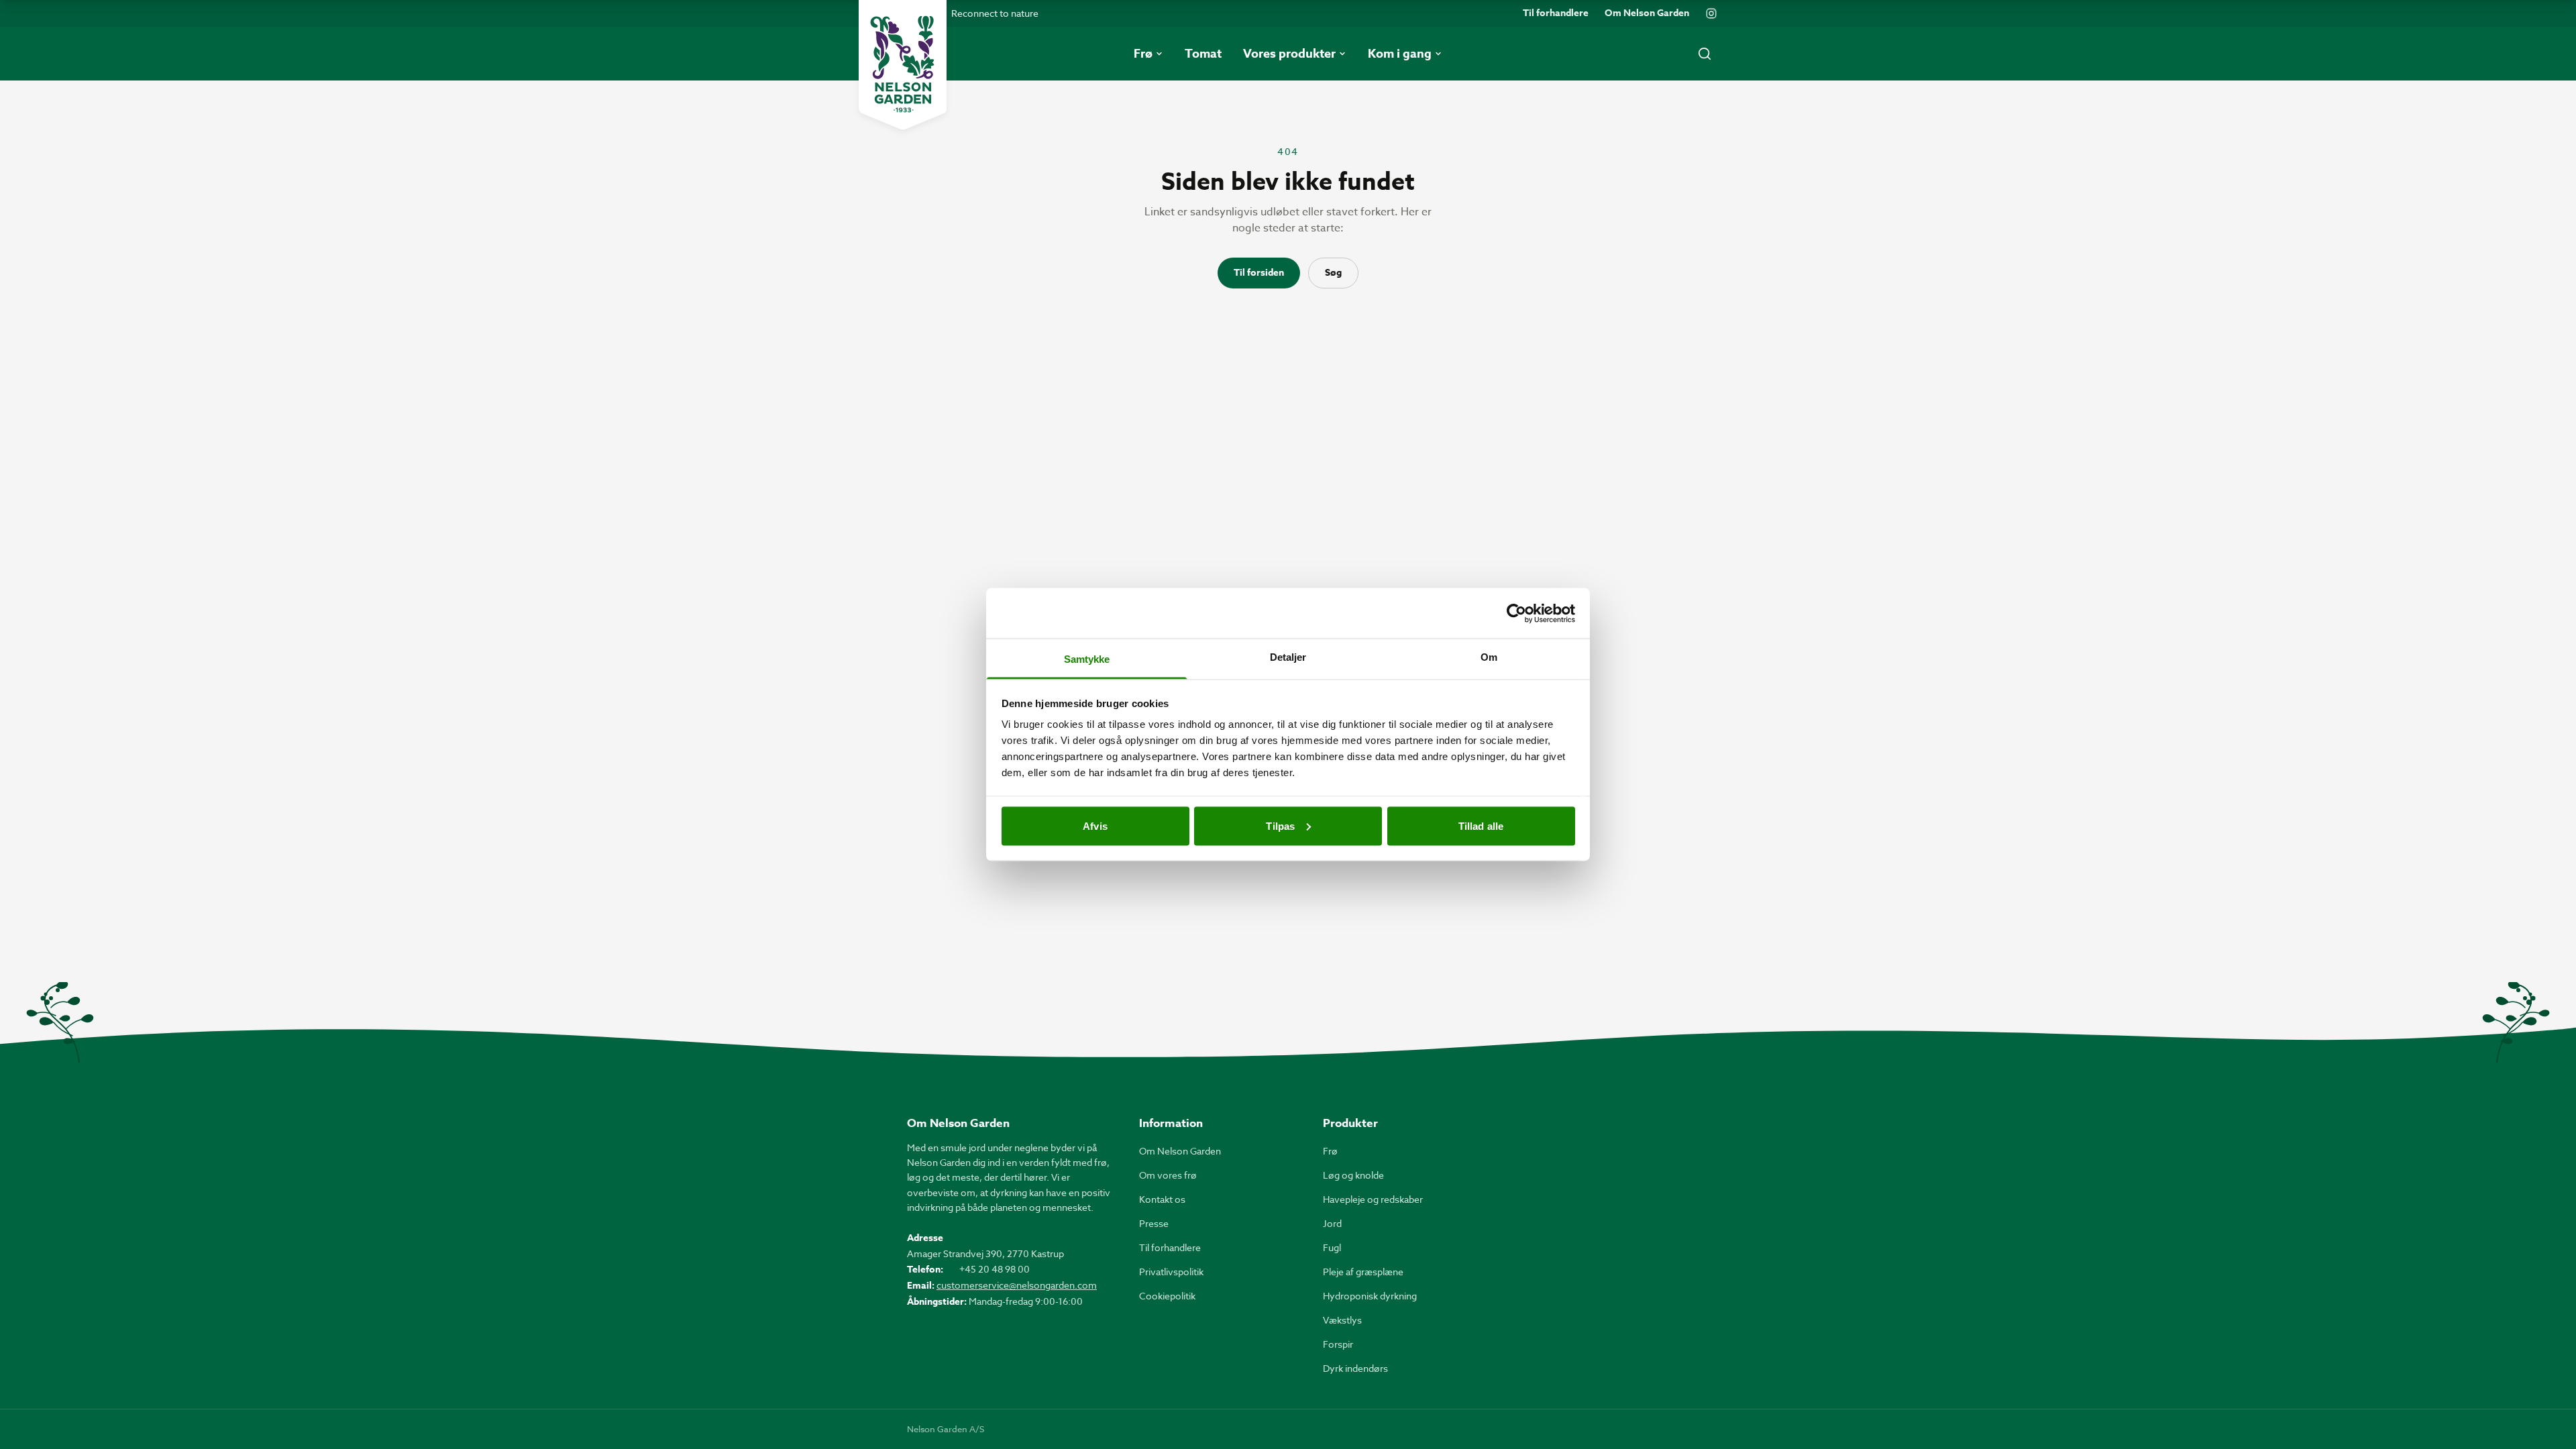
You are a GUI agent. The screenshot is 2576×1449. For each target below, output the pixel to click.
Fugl (1332, 1247)
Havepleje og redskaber (1373, 1199)
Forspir (1338, 1344)
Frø (1330, 1151)
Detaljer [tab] (1288, 657)
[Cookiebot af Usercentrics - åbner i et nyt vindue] (1516, 613)
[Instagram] (1711, 13)
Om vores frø (1168, 1175)
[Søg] (1705, 54)
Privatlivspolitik (1171, 1272)
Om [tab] (1489, 657)
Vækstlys (1342, 1320)
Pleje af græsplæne (1363, 1272)
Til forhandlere (1556, 13)
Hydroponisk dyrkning (1370, 1296)
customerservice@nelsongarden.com (1017, 1285)
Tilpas (1280, 825)
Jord (1332, 1223)
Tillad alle (1481, 825)
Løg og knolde (1353, 1175)
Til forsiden (1259, 273)
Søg (1333, 273)
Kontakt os (1162, 1199)
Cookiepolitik (1167, 1296)
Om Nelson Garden (1647, 13)
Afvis (1095, 825)
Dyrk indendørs (1355, 1368)
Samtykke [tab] (1087, 659)
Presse (1154, 1223)
